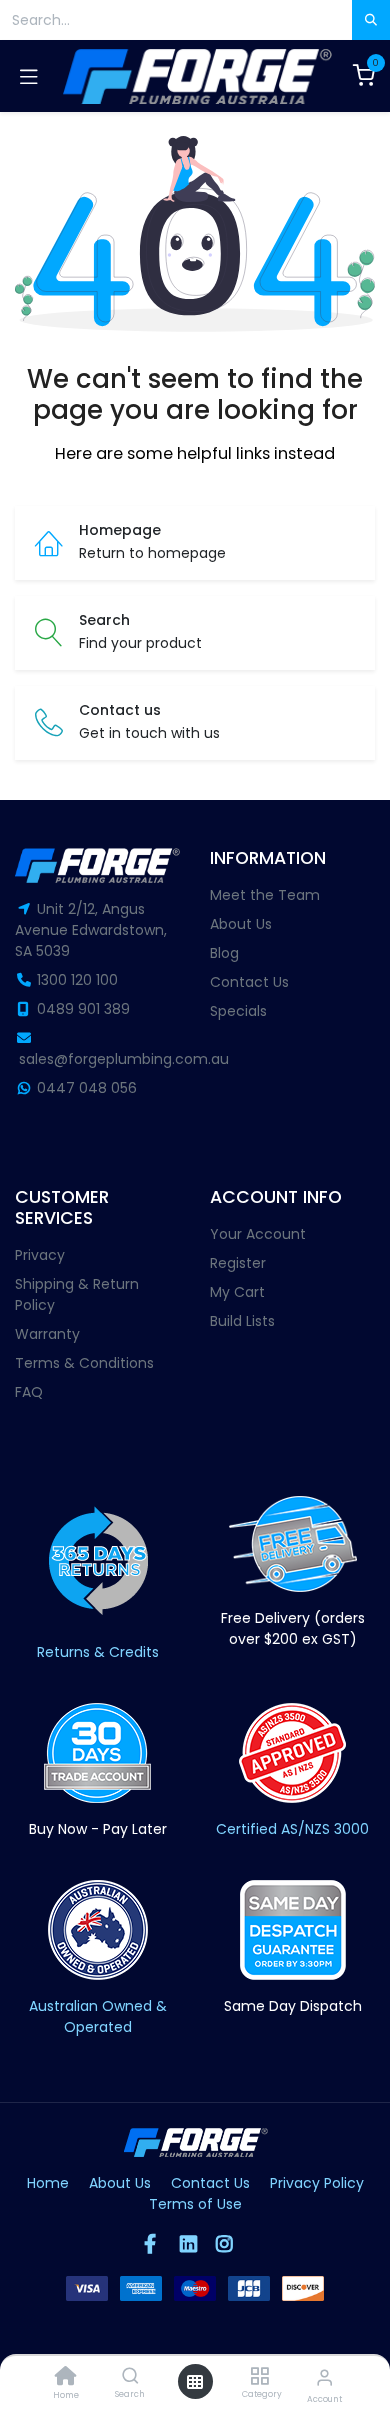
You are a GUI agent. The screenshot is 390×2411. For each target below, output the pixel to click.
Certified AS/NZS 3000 (292, 1829)
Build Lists (242, 1321)
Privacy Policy (317, 2183)
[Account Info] (324, 2377)
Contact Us (249, 982)
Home (48, 2183)
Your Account (258, 1234)
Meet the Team (265, 895)
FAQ (29, 1392)
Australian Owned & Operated (98, 2016)
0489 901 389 (83, 1009)
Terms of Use (195, 2204)
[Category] (259, 2377)
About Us (241, 924)
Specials (238, 1011)
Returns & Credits (98, 1652)
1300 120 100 (77, 980)
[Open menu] (195, 2382)
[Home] (66, 2378)
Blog (224, 953)
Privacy (40, 1255)
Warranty (47, 1334)
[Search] (130, 2377)
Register (238, 1263)
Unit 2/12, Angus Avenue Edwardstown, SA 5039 (91, 930)
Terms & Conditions (84, 1363)
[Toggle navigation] (29, 76)
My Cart (237, 1292)
